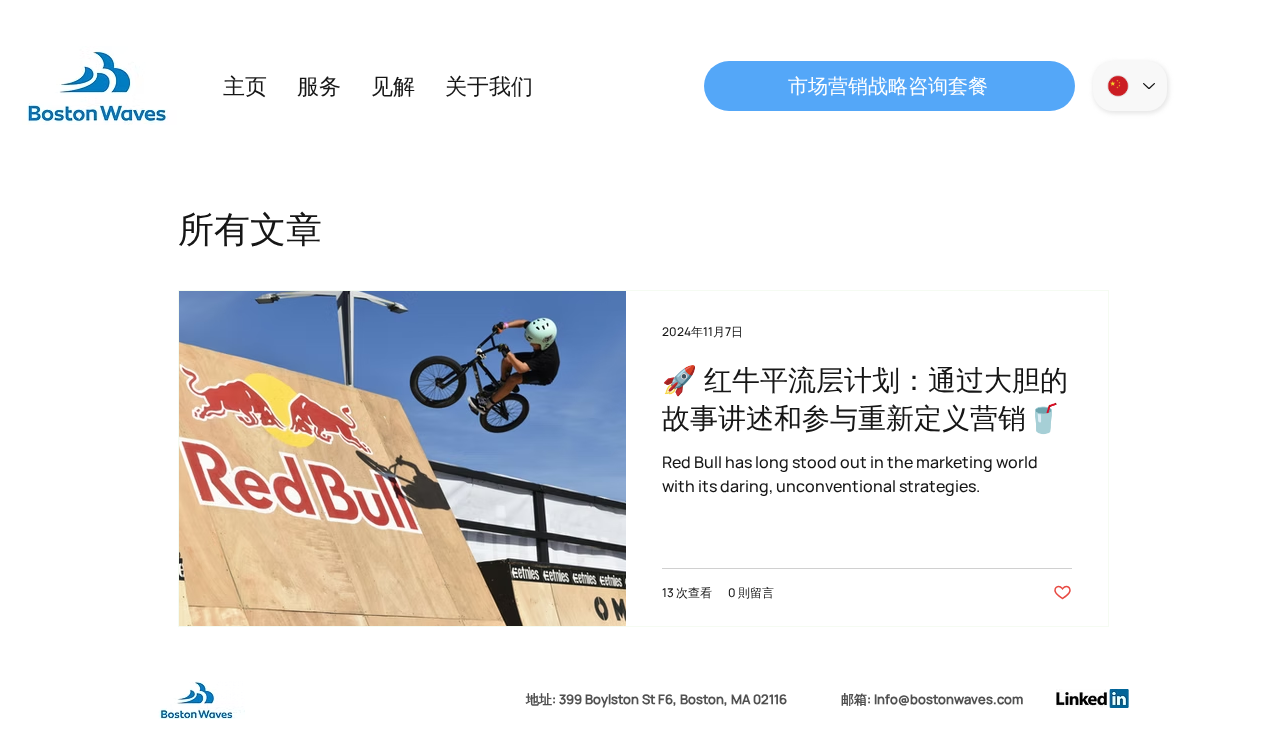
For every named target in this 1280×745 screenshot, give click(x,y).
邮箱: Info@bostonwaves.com (932, 699)
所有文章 (250, 229)
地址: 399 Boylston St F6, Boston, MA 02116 (656, 699)
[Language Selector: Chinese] (1130, 86)
